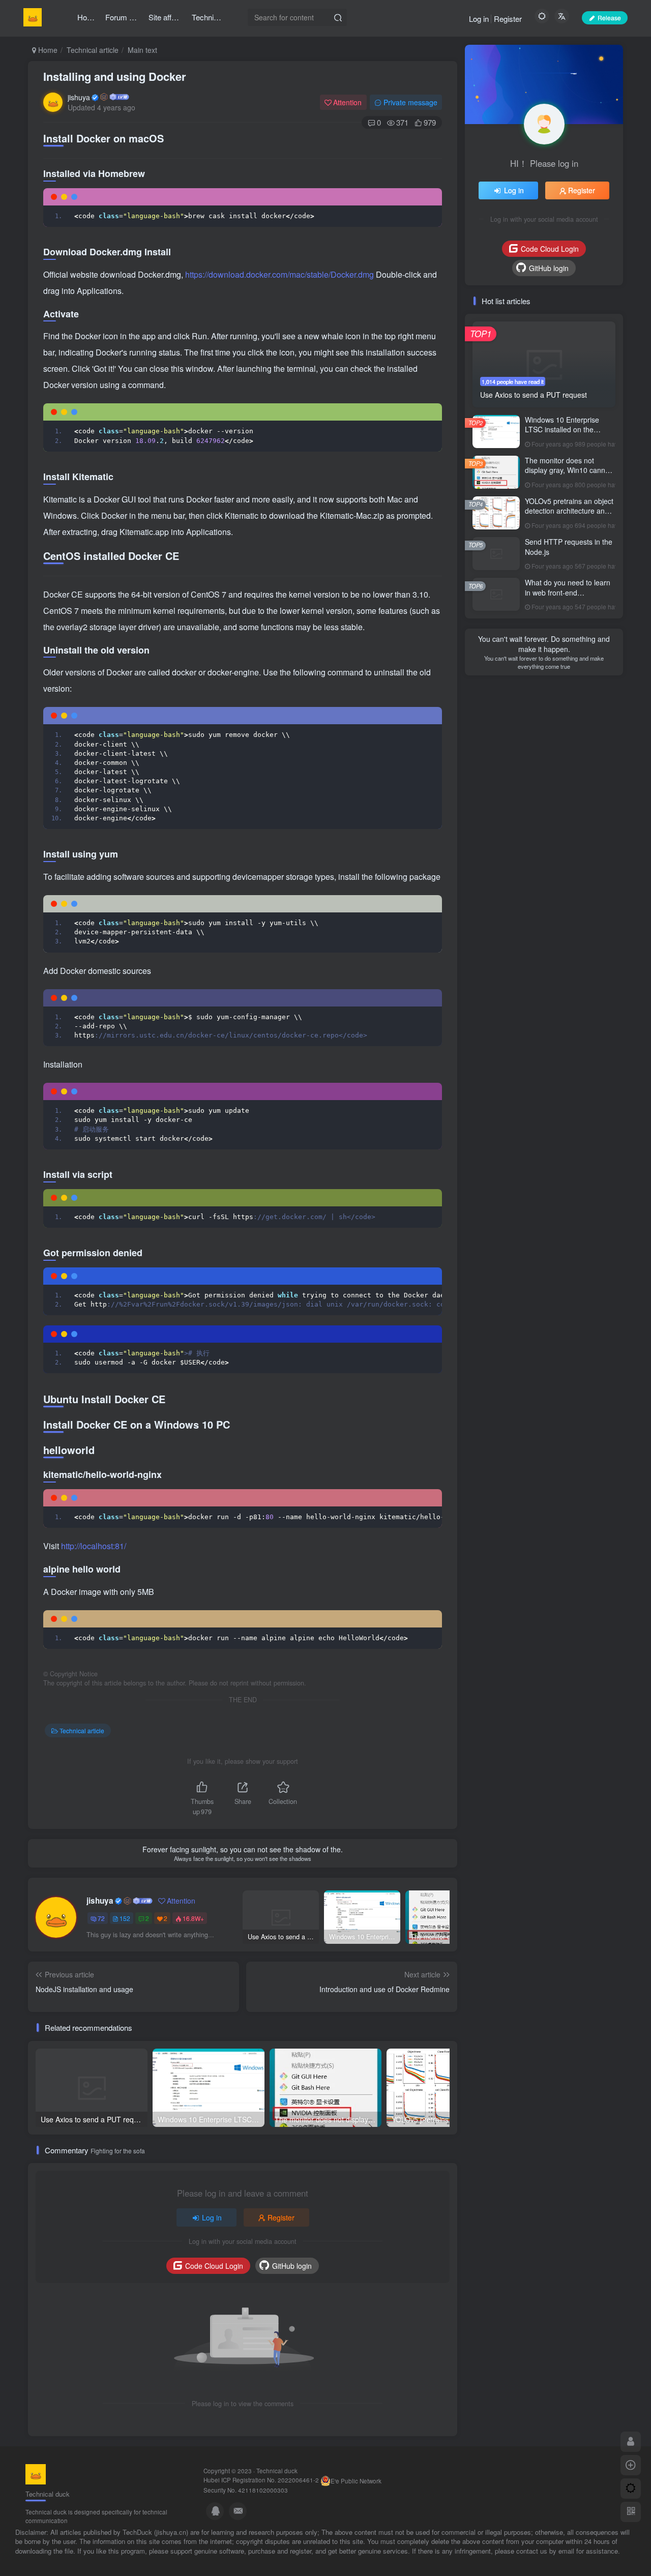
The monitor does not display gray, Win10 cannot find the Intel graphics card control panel (568, 475)
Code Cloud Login (214, 2266)
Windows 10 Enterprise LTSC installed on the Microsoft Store (562, 430)
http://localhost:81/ (94, 1546)
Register (508, 19)
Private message (410, 102)
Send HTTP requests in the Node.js (569, 547)
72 (101, 1918)
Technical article (93, 50)
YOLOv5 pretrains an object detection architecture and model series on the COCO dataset (569, 516)
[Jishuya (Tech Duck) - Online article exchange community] (36, 2473)
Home (47, 50)
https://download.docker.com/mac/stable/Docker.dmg (280, 274)
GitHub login (292, 2266)
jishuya (79, 97)
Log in (479, 19)
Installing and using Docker (115, 76)
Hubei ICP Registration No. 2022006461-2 (261, 2480)
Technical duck (277, 2471)
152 (125, 1918)
